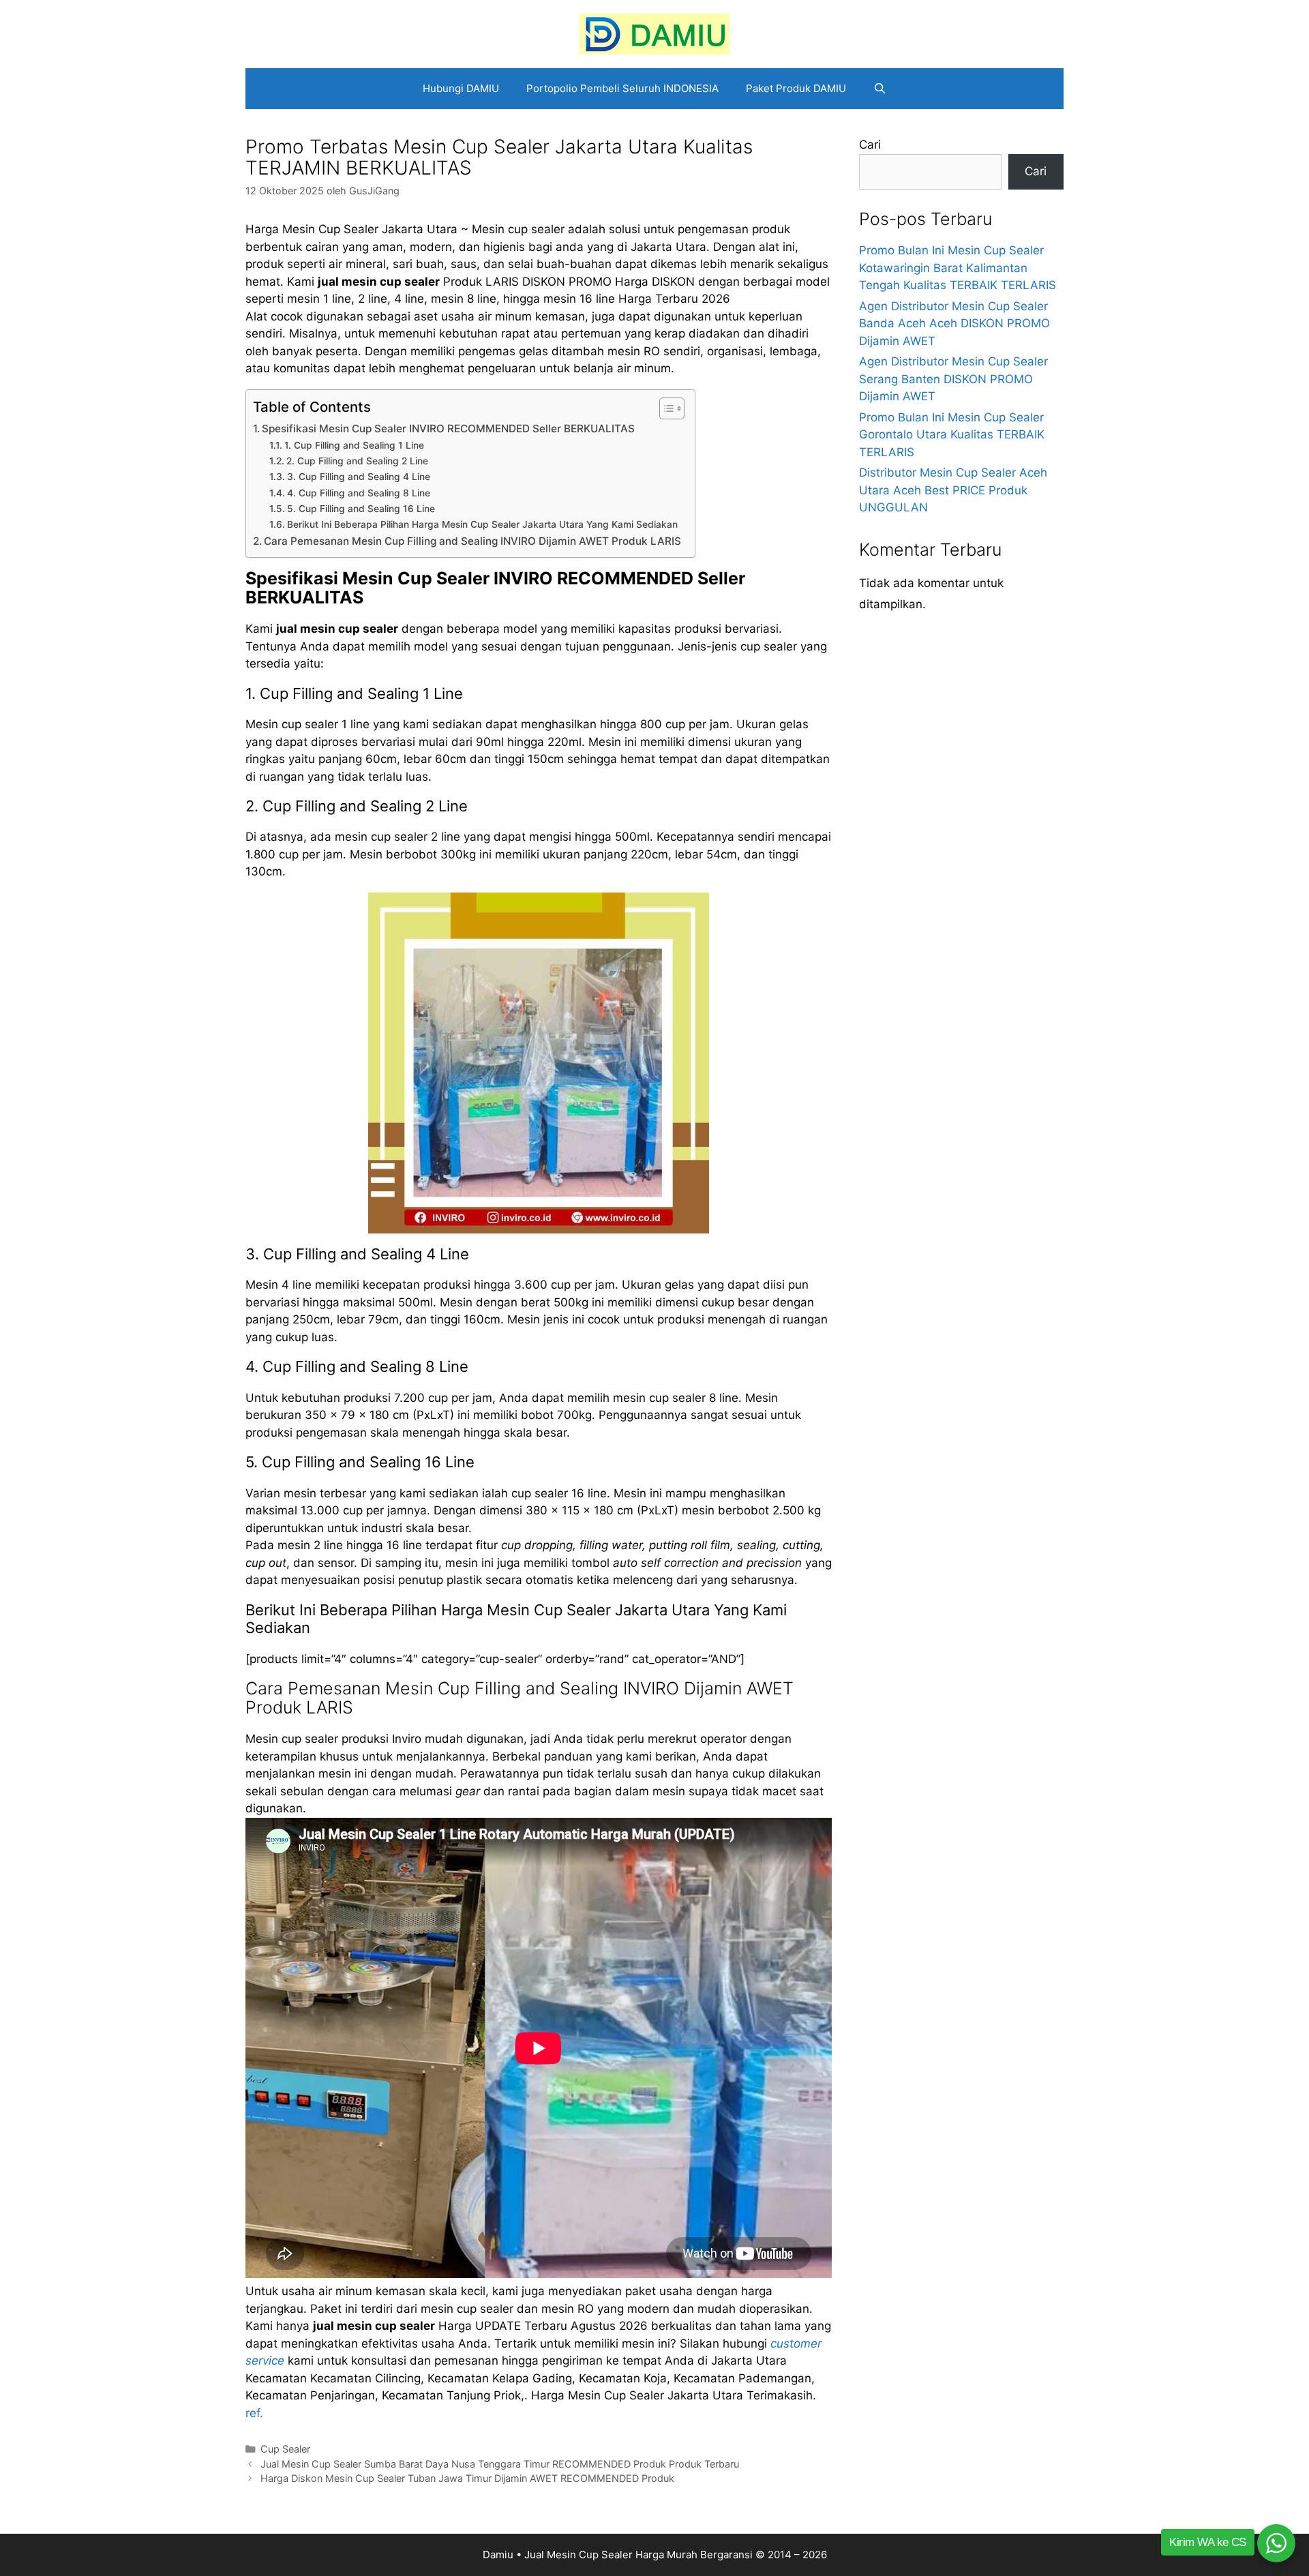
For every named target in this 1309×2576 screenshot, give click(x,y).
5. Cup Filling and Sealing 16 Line (361, 509)
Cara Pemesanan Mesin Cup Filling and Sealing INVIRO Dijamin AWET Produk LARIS (472, 541)
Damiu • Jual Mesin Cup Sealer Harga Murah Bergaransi (618, 2555)
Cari (870, 145)
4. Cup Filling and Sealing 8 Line (359, 493)
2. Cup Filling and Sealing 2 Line (357, 461)
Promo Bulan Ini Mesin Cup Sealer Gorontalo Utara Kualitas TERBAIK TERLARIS (952, 435)
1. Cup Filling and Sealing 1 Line (354, 445)
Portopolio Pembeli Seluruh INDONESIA (622, 88)
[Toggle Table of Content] (665, 408)
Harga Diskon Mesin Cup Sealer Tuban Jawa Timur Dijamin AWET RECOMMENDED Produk (467, 2478)
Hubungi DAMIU (461, 88)
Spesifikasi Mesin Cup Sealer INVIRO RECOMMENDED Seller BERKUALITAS (448, 429)
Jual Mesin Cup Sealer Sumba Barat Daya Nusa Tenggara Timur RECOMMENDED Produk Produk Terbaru (500, 2464)
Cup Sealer (285, 2449)
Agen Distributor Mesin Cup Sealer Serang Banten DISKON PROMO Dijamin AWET (953, 379)
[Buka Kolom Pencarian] (880, 89)
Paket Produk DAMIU (796, 88)
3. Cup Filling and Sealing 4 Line (359, 477)
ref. (254, 2413)
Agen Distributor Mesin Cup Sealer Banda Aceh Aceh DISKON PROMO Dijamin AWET (954, 324)
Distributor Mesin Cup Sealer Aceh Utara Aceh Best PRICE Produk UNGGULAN (953, 490)
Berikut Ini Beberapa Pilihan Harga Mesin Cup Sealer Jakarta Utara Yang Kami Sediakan (482, 524)
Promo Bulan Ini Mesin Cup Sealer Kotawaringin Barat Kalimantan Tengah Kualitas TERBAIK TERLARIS (958, 268)
